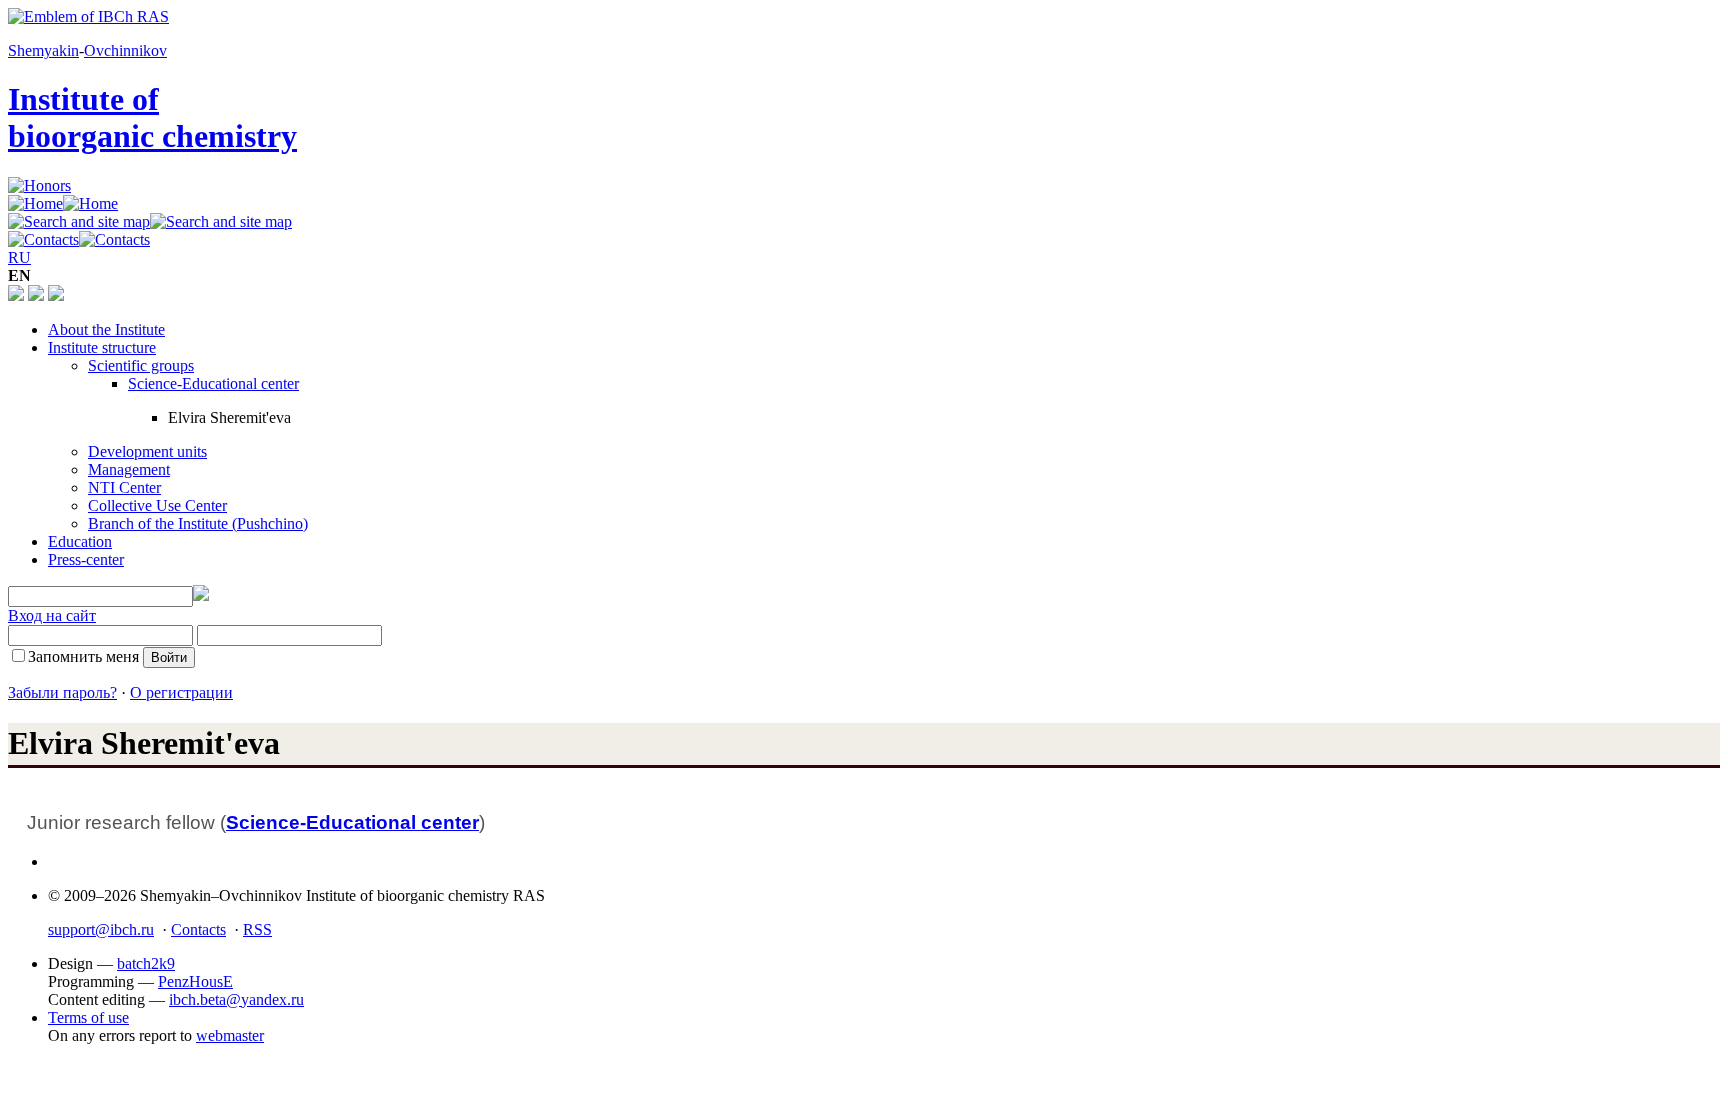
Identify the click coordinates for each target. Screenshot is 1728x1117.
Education (80, 541)
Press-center (86, 559)
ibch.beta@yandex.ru (236, 999)
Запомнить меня (83, 656)
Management (129, 469)
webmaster (230, 1035)
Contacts (198, 929)
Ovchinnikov (125, 50)
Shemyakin (43, 50)
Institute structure (102, 347)
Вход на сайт (52, 615)
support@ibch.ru (101, 929)
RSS (257, 929)
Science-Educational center (213, 383)
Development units (147, 451)
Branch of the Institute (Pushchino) (198, 523)
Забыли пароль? (62, 692)
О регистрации (181, 692)
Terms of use (88, 1017)
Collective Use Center (157, 505)
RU (19, 257)
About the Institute (106, 329)
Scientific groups (141, 365)
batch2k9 (146, 963)
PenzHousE (195, 981)
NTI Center (124, 487)
